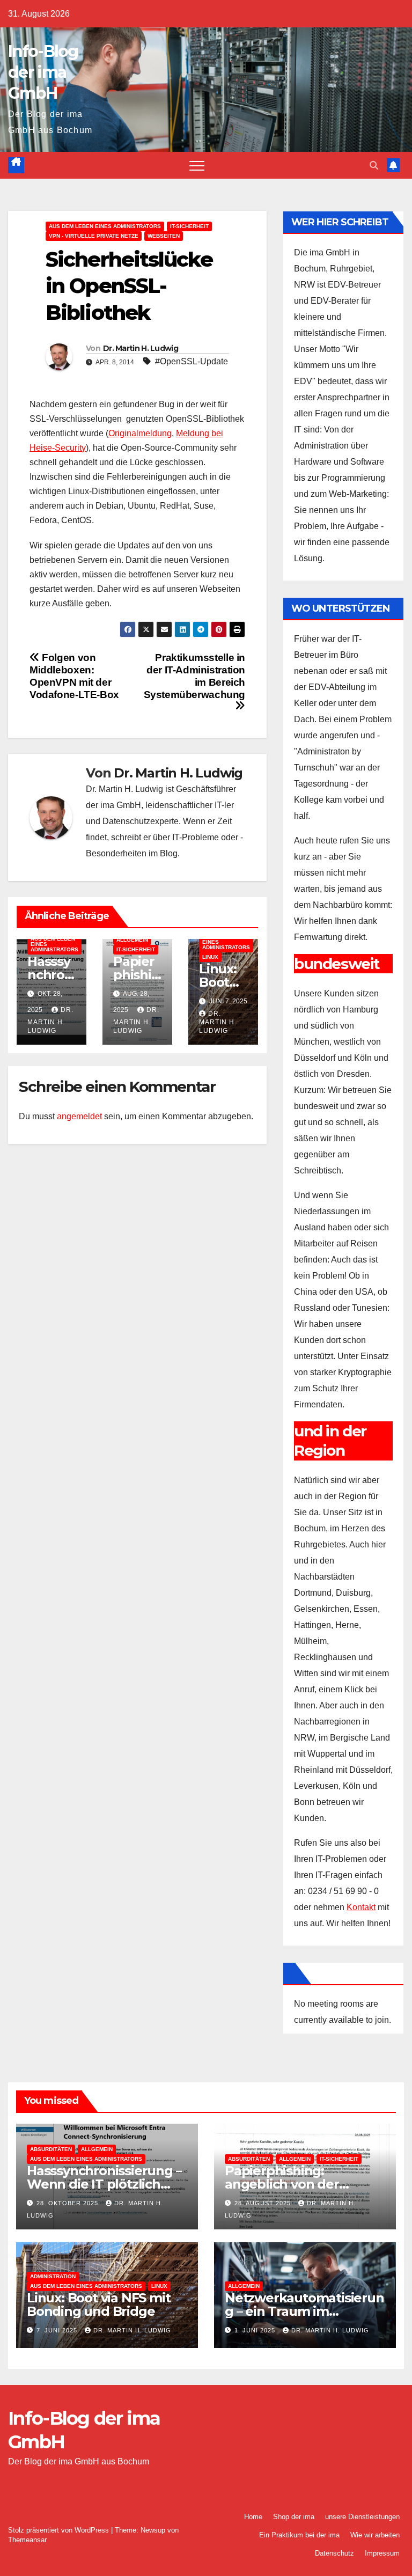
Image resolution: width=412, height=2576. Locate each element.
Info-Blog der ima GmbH (43, 72)
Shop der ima (294, 2517)
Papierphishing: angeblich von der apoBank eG (282, 2184)
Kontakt (361, 1907)
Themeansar (27, 2540)
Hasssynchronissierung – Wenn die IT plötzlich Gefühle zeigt (104, 2184)
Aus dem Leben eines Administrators (105, 226)
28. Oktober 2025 (68, 2203)
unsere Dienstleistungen (362, 2517)
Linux (210, 957)
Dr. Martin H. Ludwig (141, 348)
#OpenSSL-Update (192, 361)
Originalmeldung (140, 433)
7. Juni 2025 (58, 2330)
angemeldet (79, 1116)
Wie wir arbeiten (375, 2535)
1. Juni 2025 (256, 2330)
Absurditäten (51, 2149)
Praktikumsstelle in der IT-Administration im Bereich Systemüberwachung (194, 676)
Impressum (382, 2553)
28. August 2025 (264, 2203)
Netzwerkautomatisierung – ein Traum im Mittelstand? (304, 2311)
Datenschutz (334, 2553)
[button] (374, 166)
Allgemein (132, 940)
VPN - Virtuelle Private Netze (94, 236)
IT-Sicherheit (189, 226)
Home (253, 2517)
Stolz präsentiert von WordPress (60, 2530)
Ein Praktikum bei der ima (299, 2535)
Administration (53, 2276)
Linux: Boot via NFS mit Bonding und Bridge (98, 2305)
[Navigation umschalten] (197, 165)
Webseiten (164, 236)
